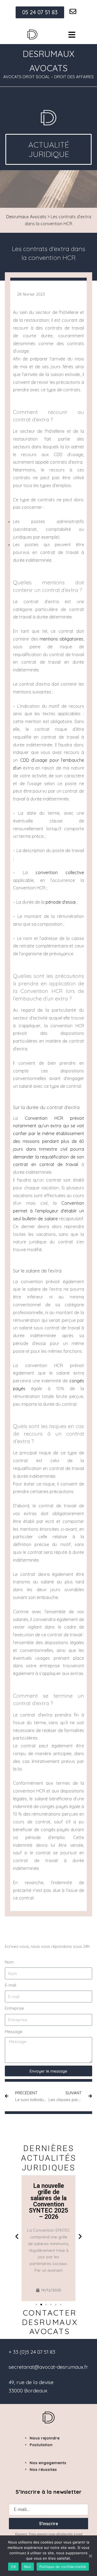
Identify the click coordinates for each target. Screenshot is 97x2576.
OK (13, 2567)
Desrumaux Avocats (26, 217)
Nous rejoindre (45, 2438)
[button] (17, 2236)
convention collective (60, 872)
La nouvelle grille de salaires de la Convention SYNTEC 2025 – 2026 (48, 2201)
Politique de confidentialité (63, 2567)
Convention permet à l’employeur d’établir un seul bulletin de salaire (48, 1211)
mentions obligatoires (61, 639)
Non (28, 2567)
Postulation (41, 2445)
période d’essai (61, 902)
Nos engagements (48, 2463)
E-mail (11, 1985)
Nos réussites (43, 2469)
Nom (9, 1962)
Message (14, 2032)
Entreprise (14, 2008)
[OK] (90, 2556)
